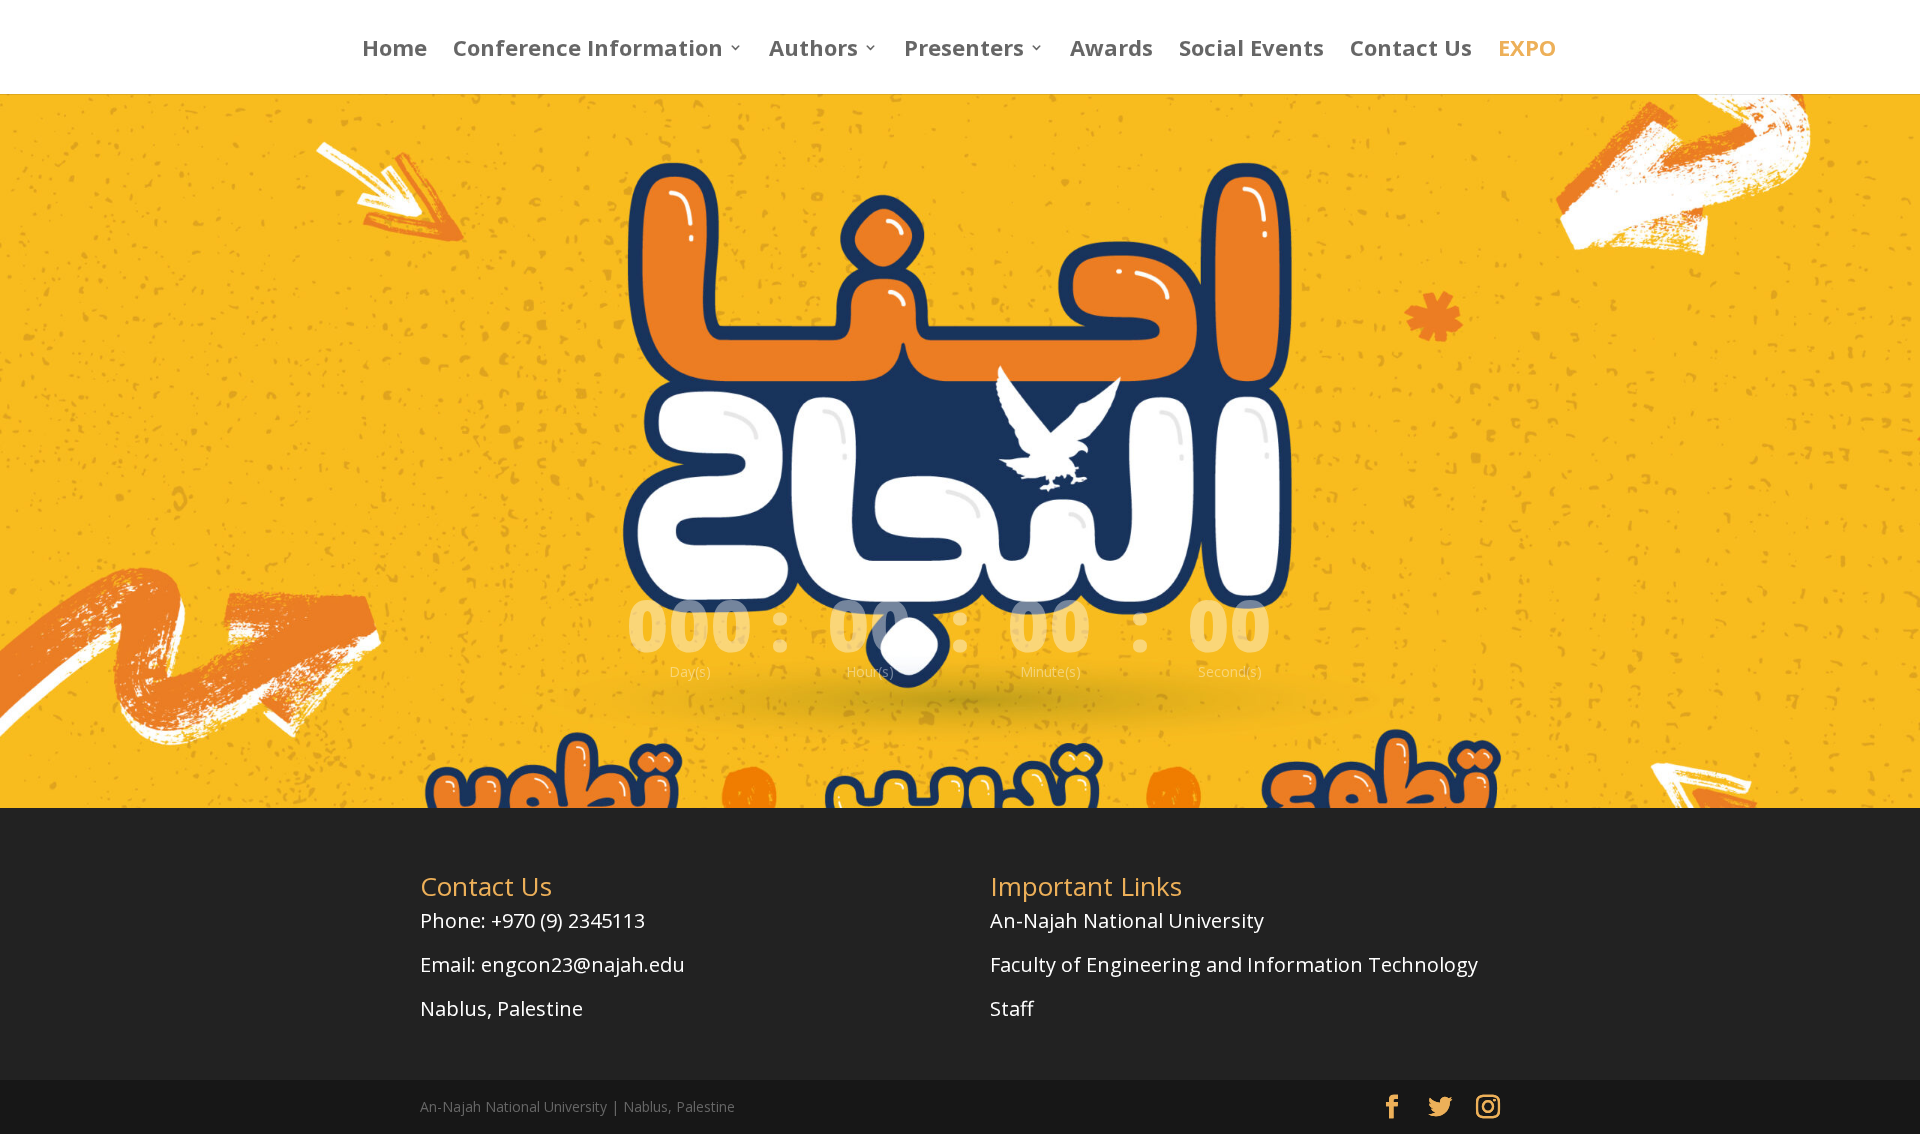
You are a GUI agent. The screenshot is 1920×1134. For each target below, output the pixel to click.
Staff (1011, 1008)
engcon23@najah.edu (583, 964)
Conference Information (588, 51)
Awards (1111, 51)
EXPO (1527, 51)
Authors (813, 51)
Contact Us (1411, 51)
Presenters (964, 51)
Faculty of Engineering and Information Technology (1234, 964)
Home (394, 51)
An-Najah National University (1127, 920)
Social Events (1251, 51)
